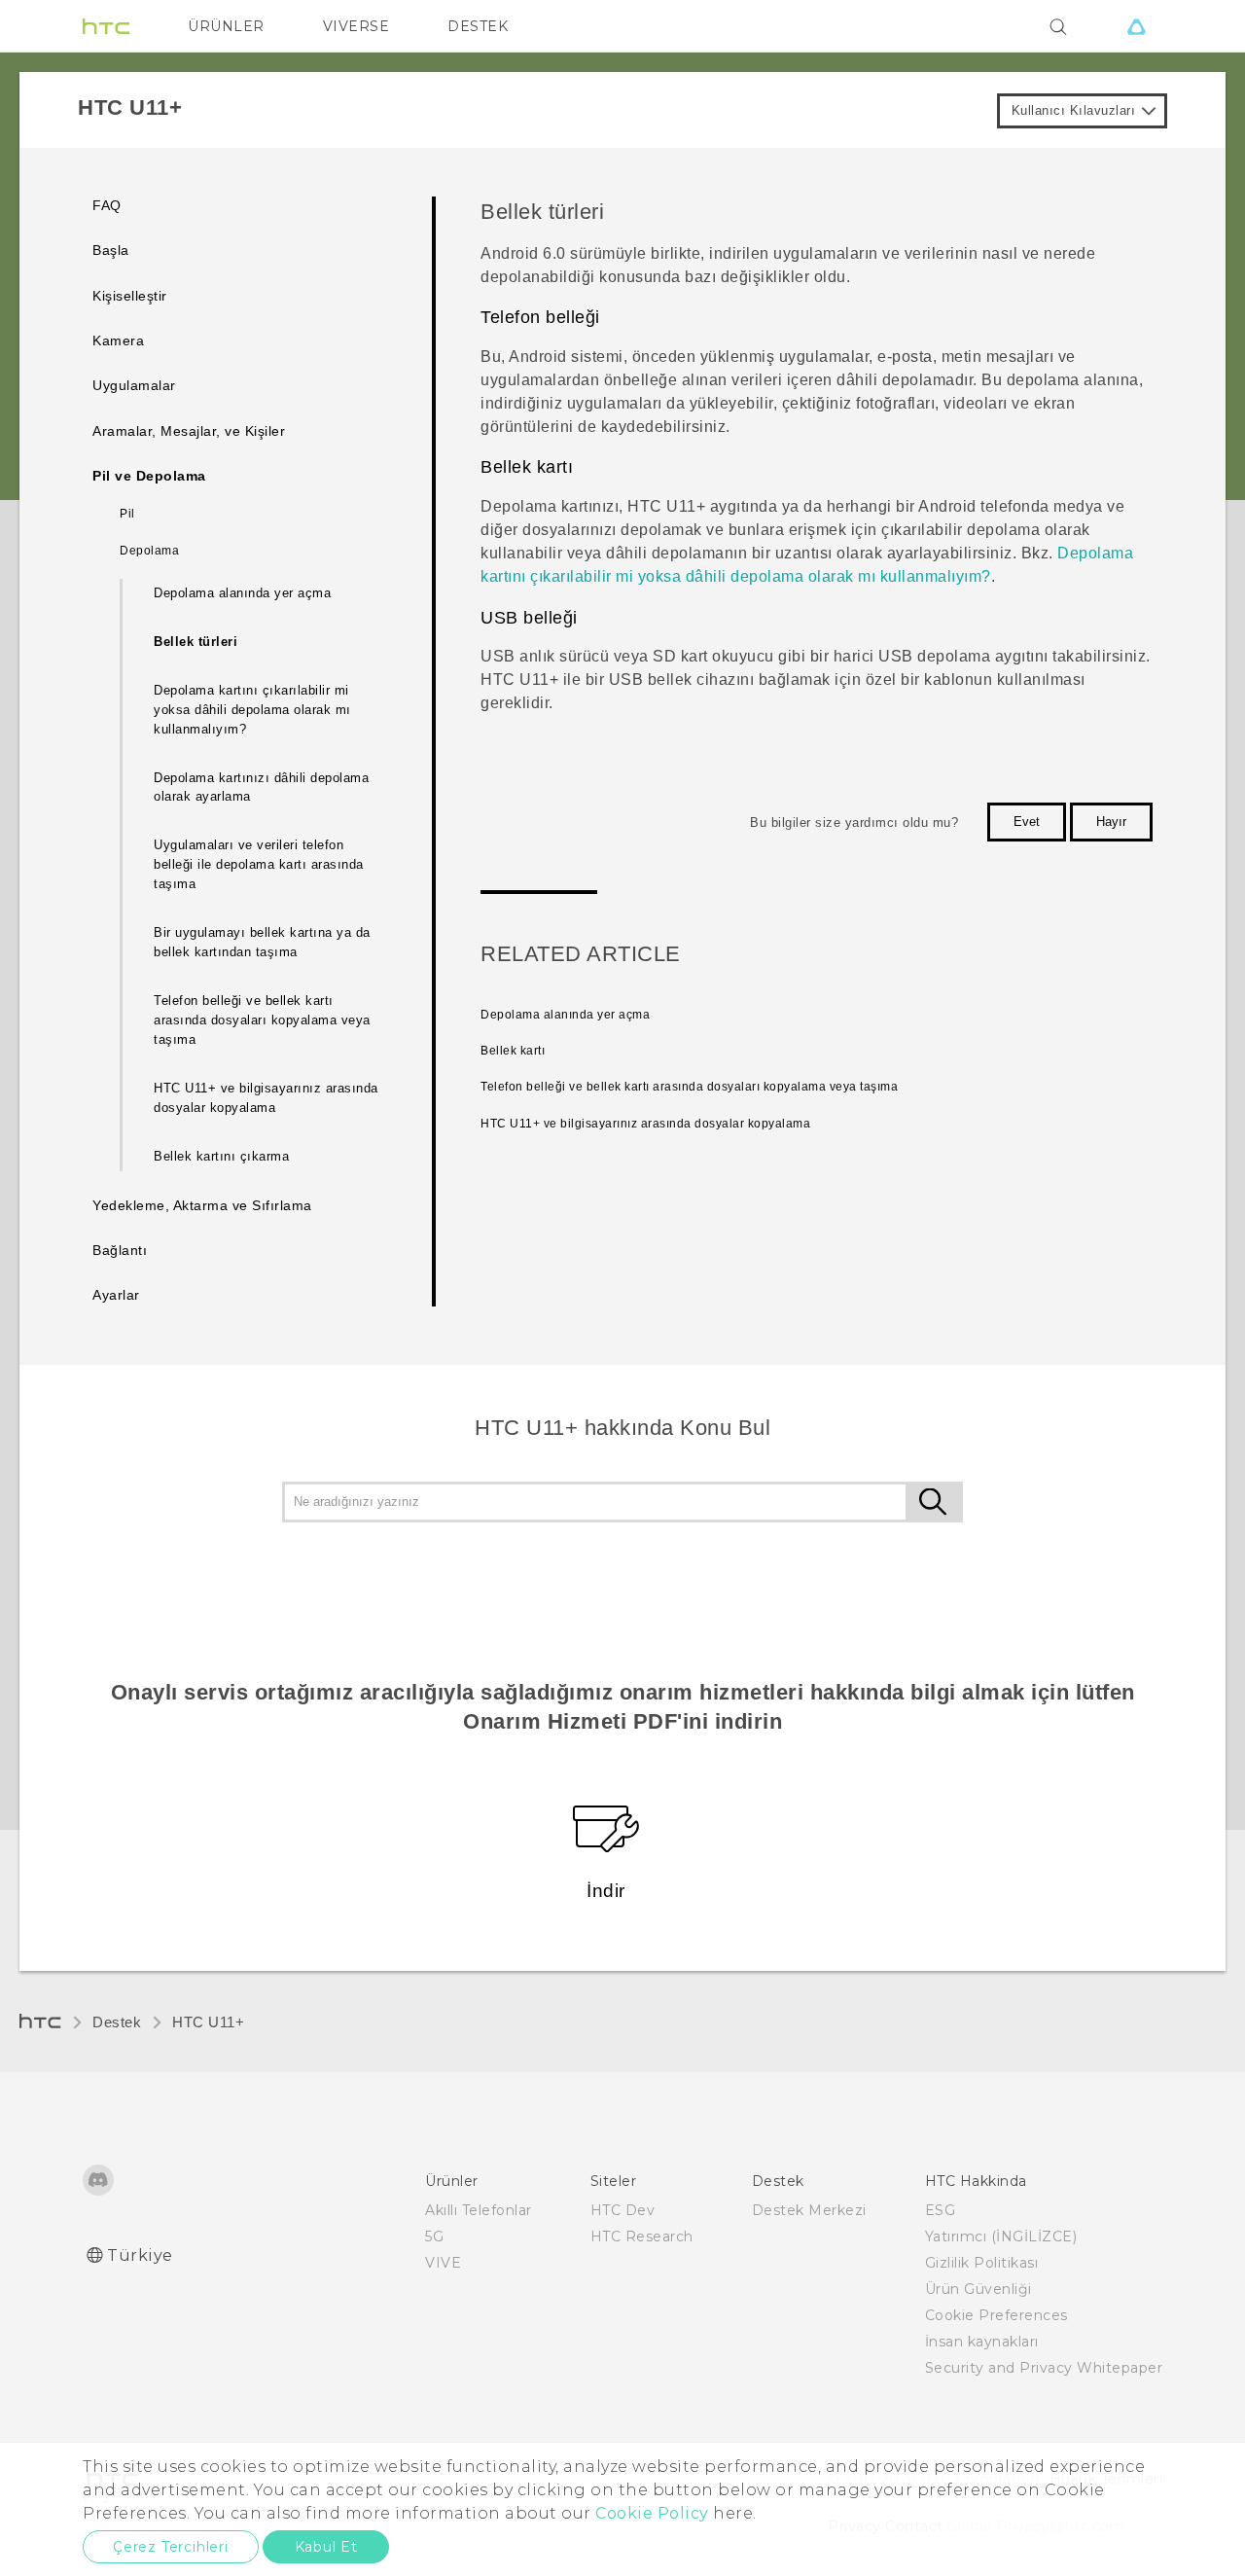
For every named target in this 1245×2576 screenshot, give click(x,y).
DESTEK (478, 26)
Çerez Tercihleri (171, 2547)
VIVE (443, 2263)
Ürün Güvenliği (978, 2289)
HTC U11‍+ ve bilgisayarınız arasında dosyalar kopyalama (266, 1098)
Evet (1027, 822)
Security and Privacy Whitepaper (1044, 2368)
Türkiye (140, 2255)
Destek (117, 2022)
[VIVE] (1136, 26)
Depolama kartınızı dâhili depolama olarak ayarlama (261, 787)
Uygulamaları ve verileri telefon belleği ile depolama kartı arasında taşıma (259, 864)
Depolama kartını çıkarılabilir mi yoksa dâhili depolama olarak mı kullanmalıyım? (252, 710)
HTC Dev (623, 2210)
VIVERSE (356, 26)
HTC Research (642, 2236)
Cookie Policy (652, 2513)
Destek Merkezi (809, 2210)
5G (434, 2236)
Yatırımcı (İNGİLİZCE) (1001, 2236)
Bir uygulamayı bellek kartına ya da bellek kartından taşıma (262, 942)
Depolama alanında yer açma (242, 593)
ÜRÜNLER (226, 26)
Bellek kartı (513, 1051)
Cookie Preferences (996, 2315)
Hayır (1111, 822)
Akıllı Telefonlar (479, 2210)
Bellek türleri (196, 642)
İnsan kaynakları (982, 2342)
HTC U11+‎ (208, 2022)
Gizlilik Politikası (982, 2263)
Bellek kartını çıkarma (221, 1156)
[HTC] (106, 26)
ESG (941, 2210)
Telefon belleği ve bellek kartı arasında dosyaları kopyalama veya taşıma (262, 1020)
